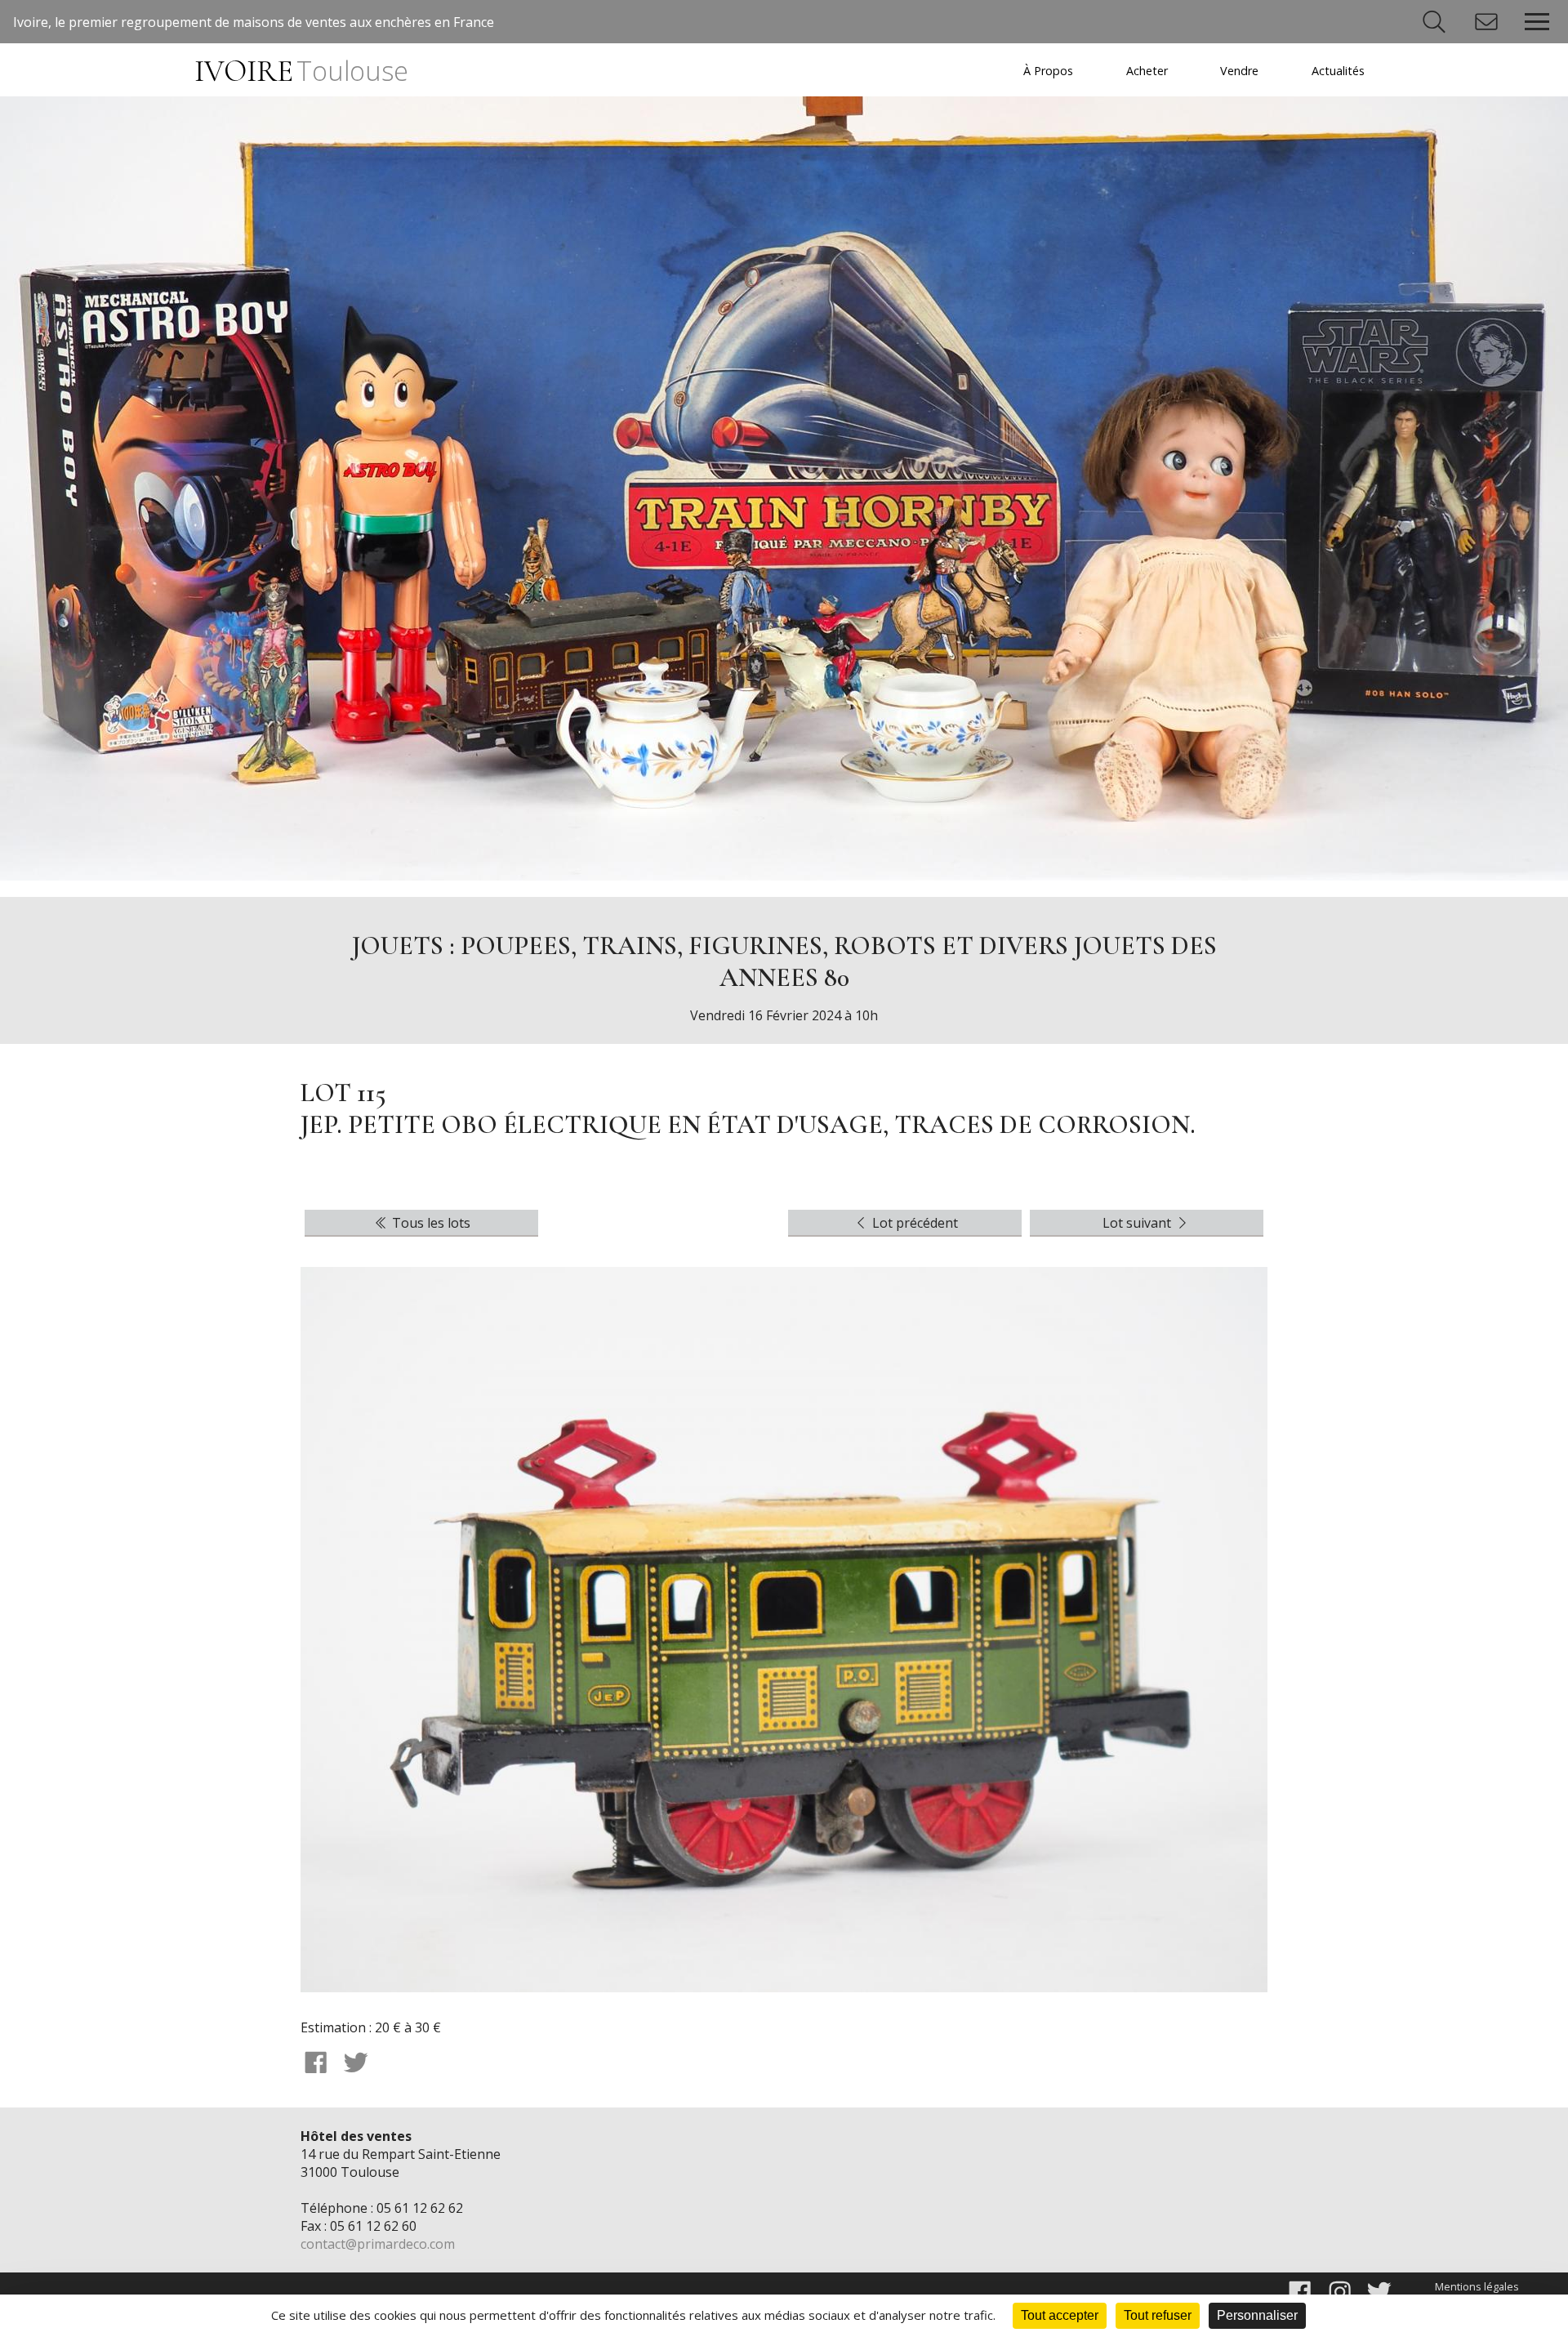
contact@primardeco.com (378, 2244)
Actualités (1338, 71)
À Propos (1048, 71)
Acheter (1147, 71)
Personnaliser (1257, 2315)
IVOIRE (301, 71)
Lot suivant (1138, 1223)
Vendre (1239, 71)
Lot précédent (913, 1223)
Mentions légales (1477, 2286)
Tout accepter (1060, 2315)
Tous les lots (430, 1223)
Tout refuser (1158, 2315)
